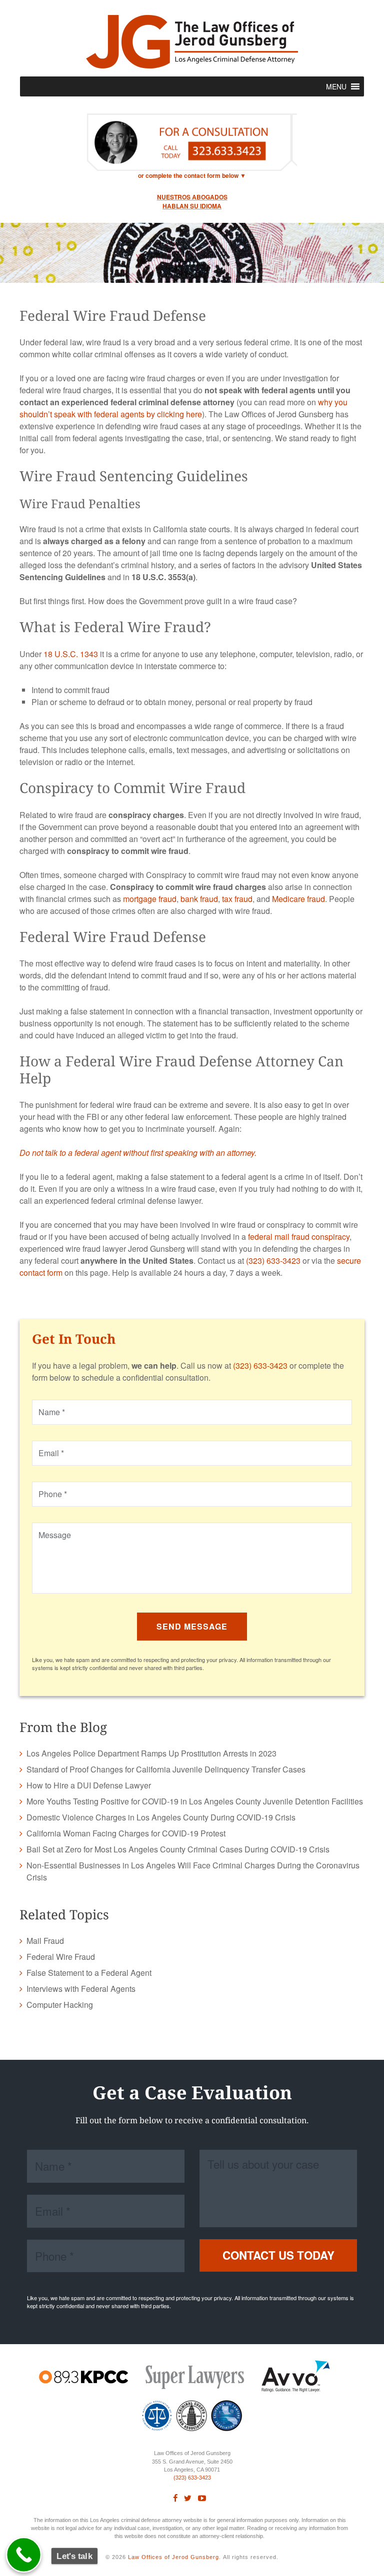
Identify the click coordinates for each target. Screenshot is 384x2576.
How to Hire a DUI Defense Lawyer (89, 1785)
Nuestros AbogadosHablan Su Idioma (192, 201)
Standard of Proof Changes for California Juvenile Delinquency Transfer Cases (166, 1769)
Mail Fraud (45, 1941)
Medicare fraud (298, 899)
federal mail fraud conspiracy (299, 1237)
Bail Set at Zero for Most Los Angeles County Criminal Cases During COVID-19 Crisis (178, 1849)
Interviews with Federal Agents (81, 1989)
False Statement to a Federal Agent (89, 1973)
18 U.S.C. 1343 (71, 654)
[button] (336, 86)
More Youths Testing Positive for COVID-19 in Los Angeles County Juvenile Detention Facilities (195, 1801)
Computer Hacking (60, 2005)
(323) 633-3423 (273, 1261)
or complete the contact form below (188, 175)
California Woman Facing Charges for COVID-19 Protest (126, 1833)
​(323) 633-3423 (192, 2478)
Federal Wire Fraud (61, 1957)
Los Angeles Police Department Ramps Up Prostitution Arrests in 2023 (151, 1753)
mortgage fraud (150, 899)
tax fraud (237, 899)
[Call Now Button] (24, 2555)
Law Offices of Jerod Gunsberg (173, 2557)
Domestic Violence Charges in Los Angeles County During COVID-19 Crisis (161, 1817)
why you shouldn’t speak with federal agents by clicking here (183, 408)
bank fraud (199, 899)
